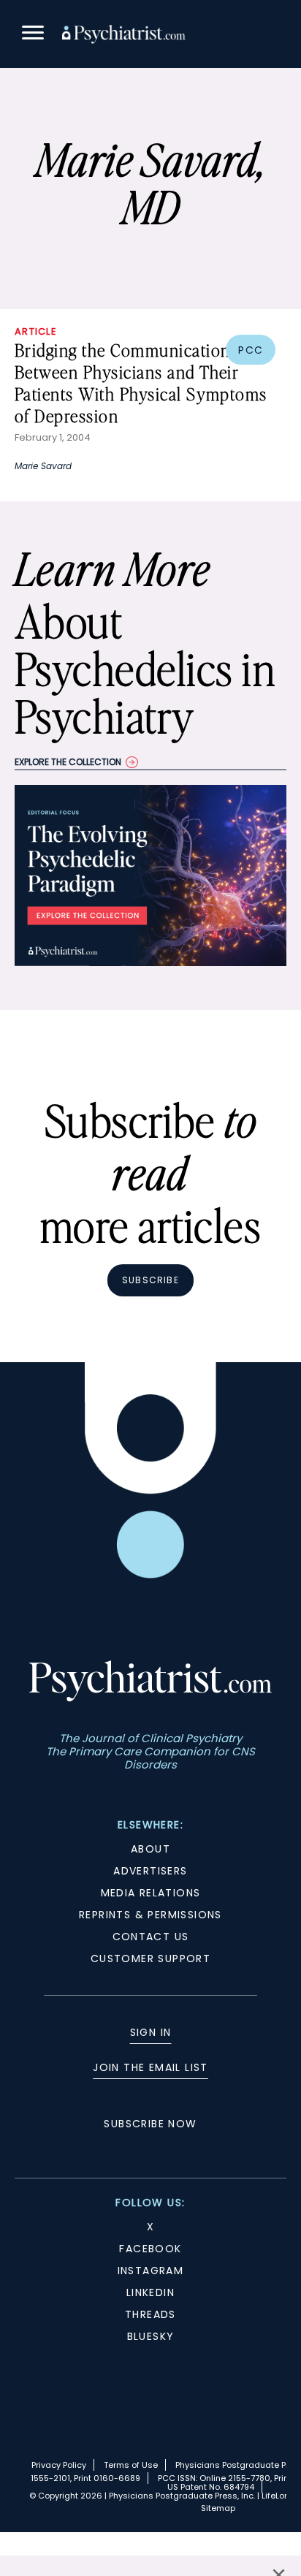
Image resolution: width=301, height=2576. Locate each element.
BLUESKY (151, 2336)
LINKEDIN (150, 2292)
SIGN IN (151, 2032)
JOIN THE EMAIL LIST (150, 2067)
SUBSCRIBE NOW (150, 2124)
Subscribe (150, 1280)
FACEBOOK (150, 2249)
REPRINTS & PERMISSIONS (150, 1915)
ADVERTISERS (150, 1871)
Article (36, 331)
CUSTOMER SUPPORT (150, 1958)
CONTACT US (151, 1937)
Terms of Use (131, 2465)
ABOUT (150, 1849)
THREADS (150, 2314)
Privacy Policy (59, 2465)
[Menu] (33, 35)
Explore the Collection (68, 762)
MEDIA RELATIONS (151, 1893)
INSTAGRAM (151, 2271)
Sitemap (218, 2508)
